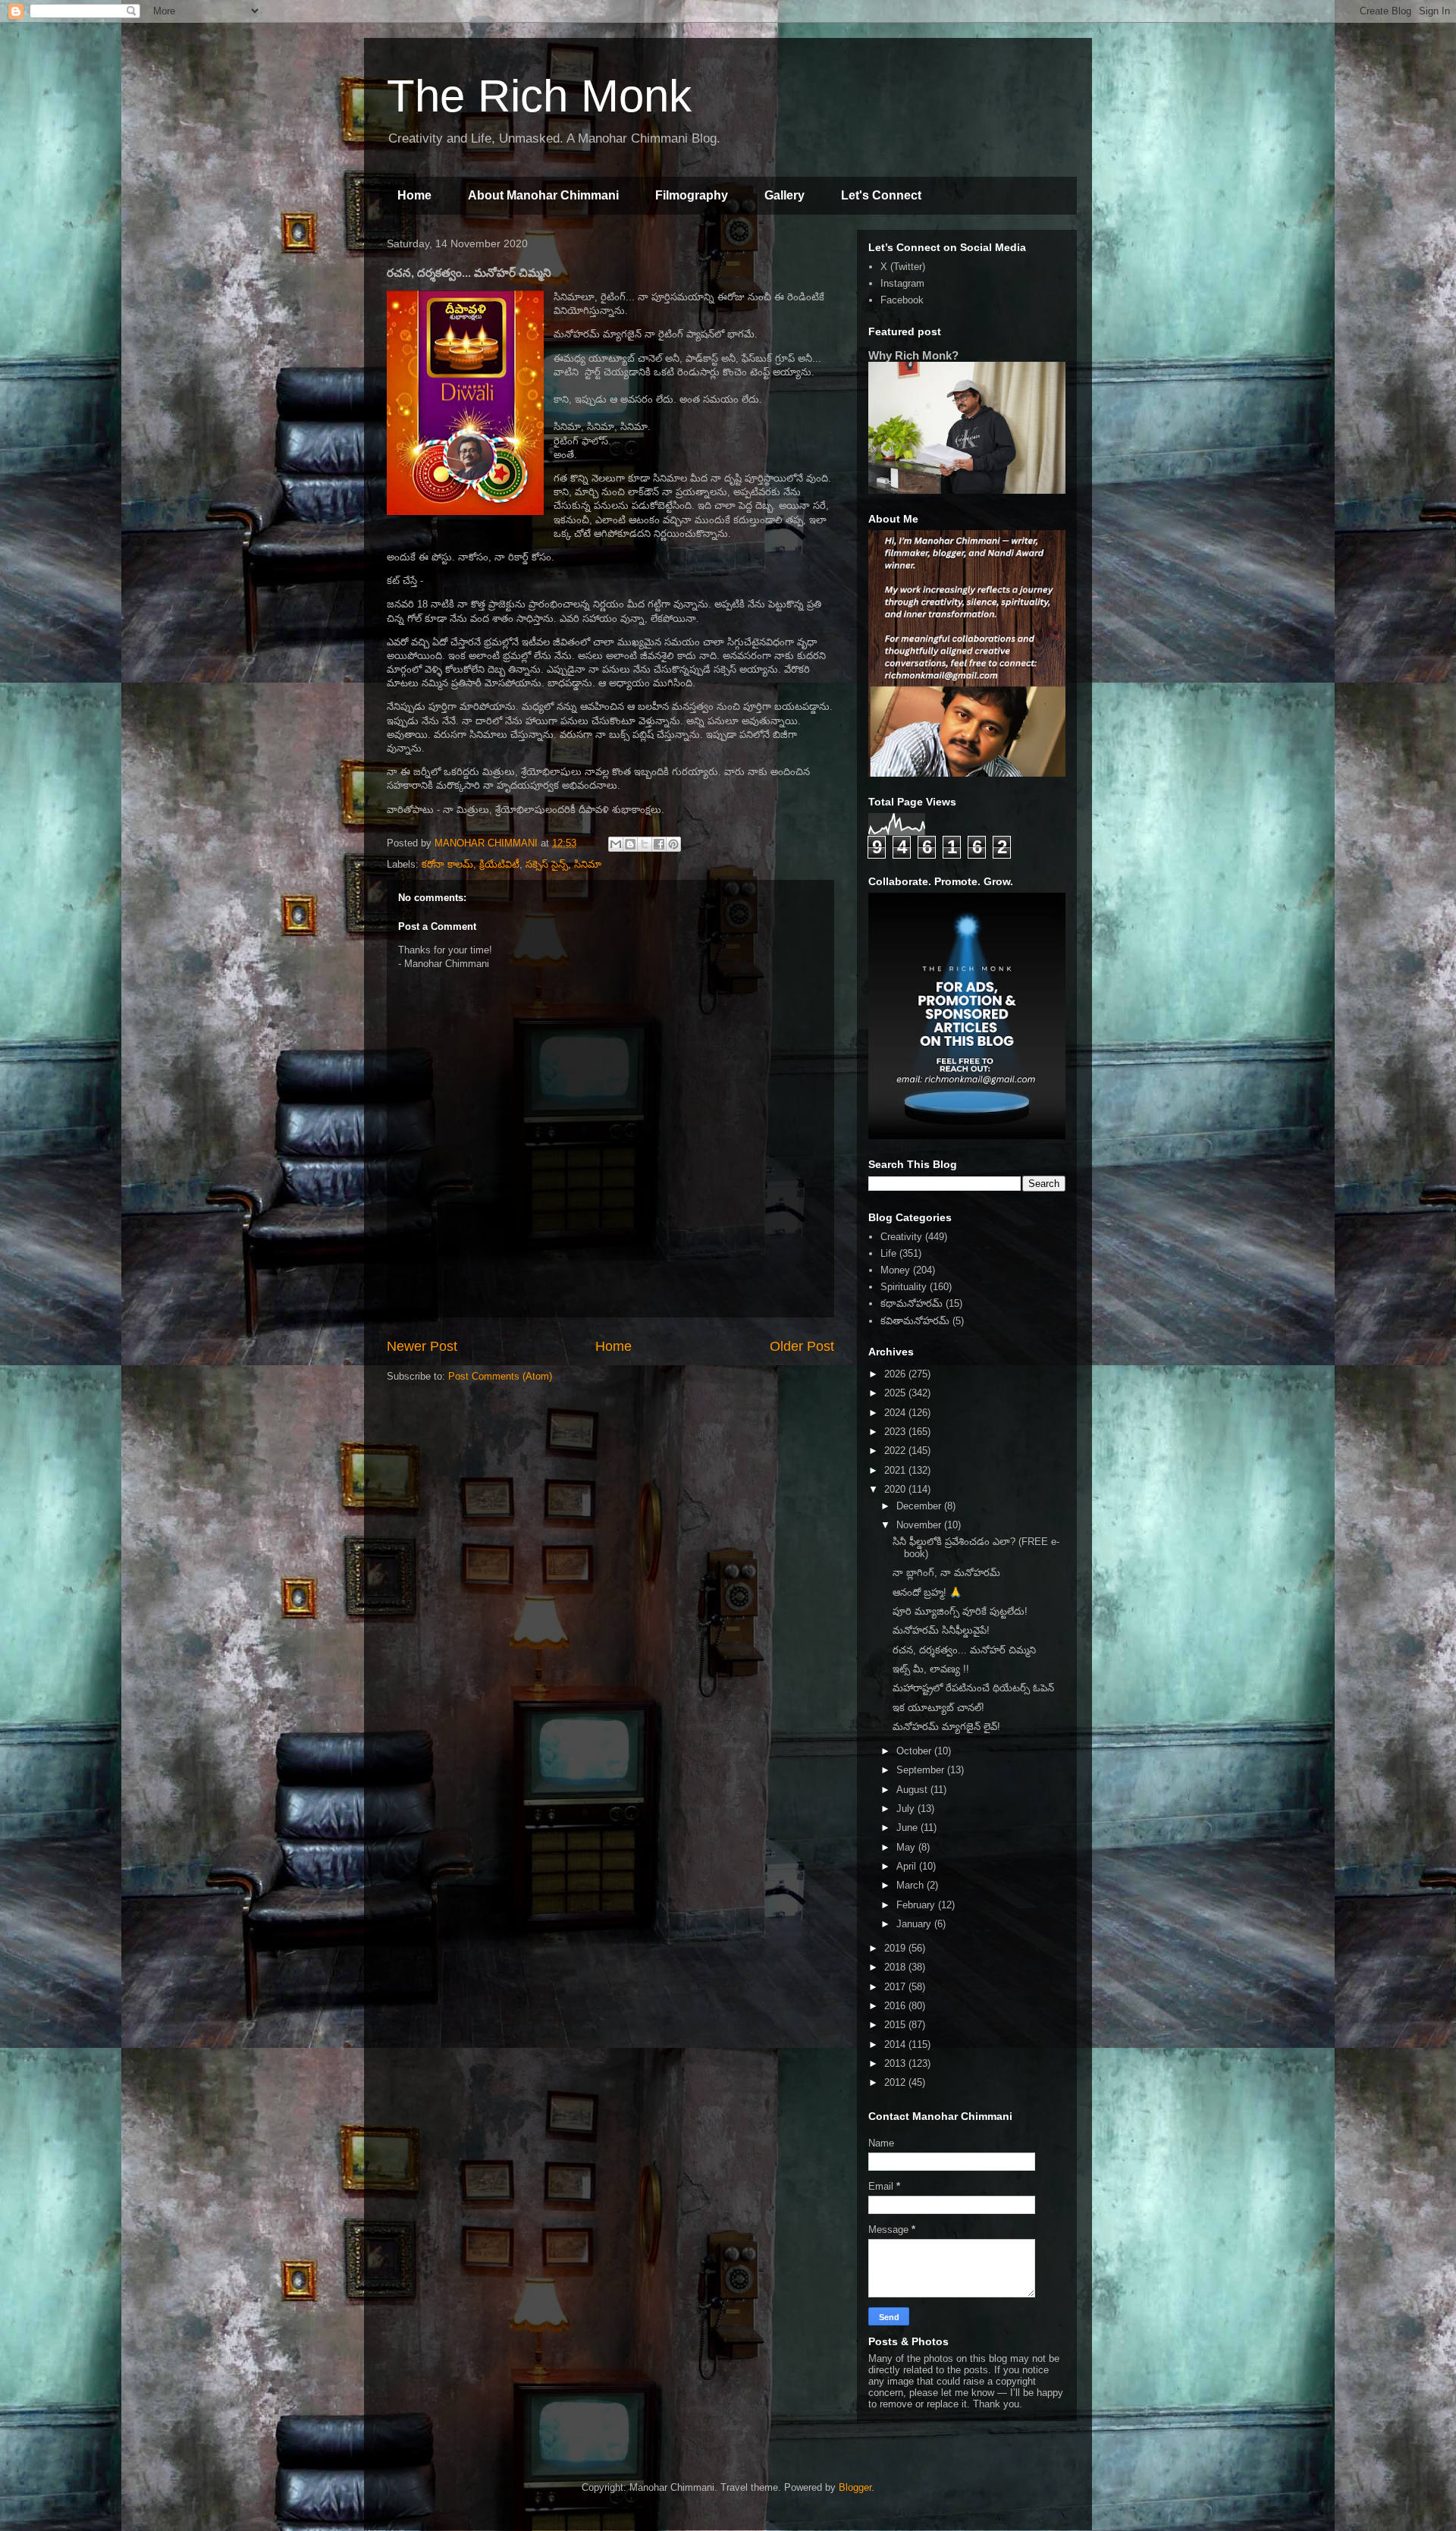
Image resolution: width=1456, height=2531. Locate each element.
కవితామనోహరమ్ (915, 1321)
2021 (896, 1470)
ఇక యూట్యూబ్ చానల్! (938, 1708)
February (917, 1905)
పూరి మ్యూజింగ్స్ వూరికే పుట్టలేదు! (960, 1611)
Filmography (692, 195)
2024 (896, 1413)
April (908, 1866)
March (912, 1885)
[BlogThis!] (630, 844)
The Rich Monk (539, 96)
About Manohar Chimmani (543, 195)
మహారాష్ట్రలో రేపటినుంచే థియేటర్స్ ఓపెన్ (973, 1688)
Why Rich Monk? (913, 355)
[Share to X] (645, 844)
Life (888, 1253)
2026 (896, 1374)
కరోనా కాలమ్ (447, 864)
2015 (896, 2025)
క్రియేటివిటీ (499, 864)
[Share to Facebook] (659, 844)
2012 (896, 2082)
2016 (896, 2006)
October (915, 1751)
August (913, 1790)
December (920, 1506)
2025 (896, 1393)
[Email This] (616, 844)
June (908, 1828)
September (922, 1770)
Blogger (855, 2487)
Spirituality (904, 1287)
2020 (896, 1489)
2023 (896, 1432)
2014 (896, 2044)
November (920, 1525)
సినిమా (588, 864)
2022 (896, 1451)
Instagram (902, 283)
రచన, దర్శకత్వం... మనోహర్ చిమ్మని (964, 1650)
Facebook (902, 300)
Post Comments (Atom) (500, 1376)
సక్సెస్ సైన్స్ (547, 864)
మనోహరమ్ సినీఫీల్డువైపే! (941, 1630)
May (907, 1847)
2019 (896, 1948)
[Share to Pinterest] (673, 844)
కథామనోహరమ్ (912, 1303)
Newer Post (422, 1346)
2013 (896, 2063)
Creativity (901, 1237)
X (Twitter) (903, 267)
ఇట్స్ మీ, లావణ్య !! (931, 1669)
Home (414, 195)
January (915, 1924)
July (907, 1809)
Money (895, 1270)
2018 (896, 1967)
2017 (896, 1987)
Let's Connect (881, 195)
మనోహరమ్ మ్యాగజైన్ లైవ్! (946, 1727)
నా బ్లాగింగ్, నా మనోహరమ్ (946, 1573)
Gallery (784, 195)
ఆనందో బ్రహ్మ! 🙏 (927, 1592)
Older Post (802, 1346)
